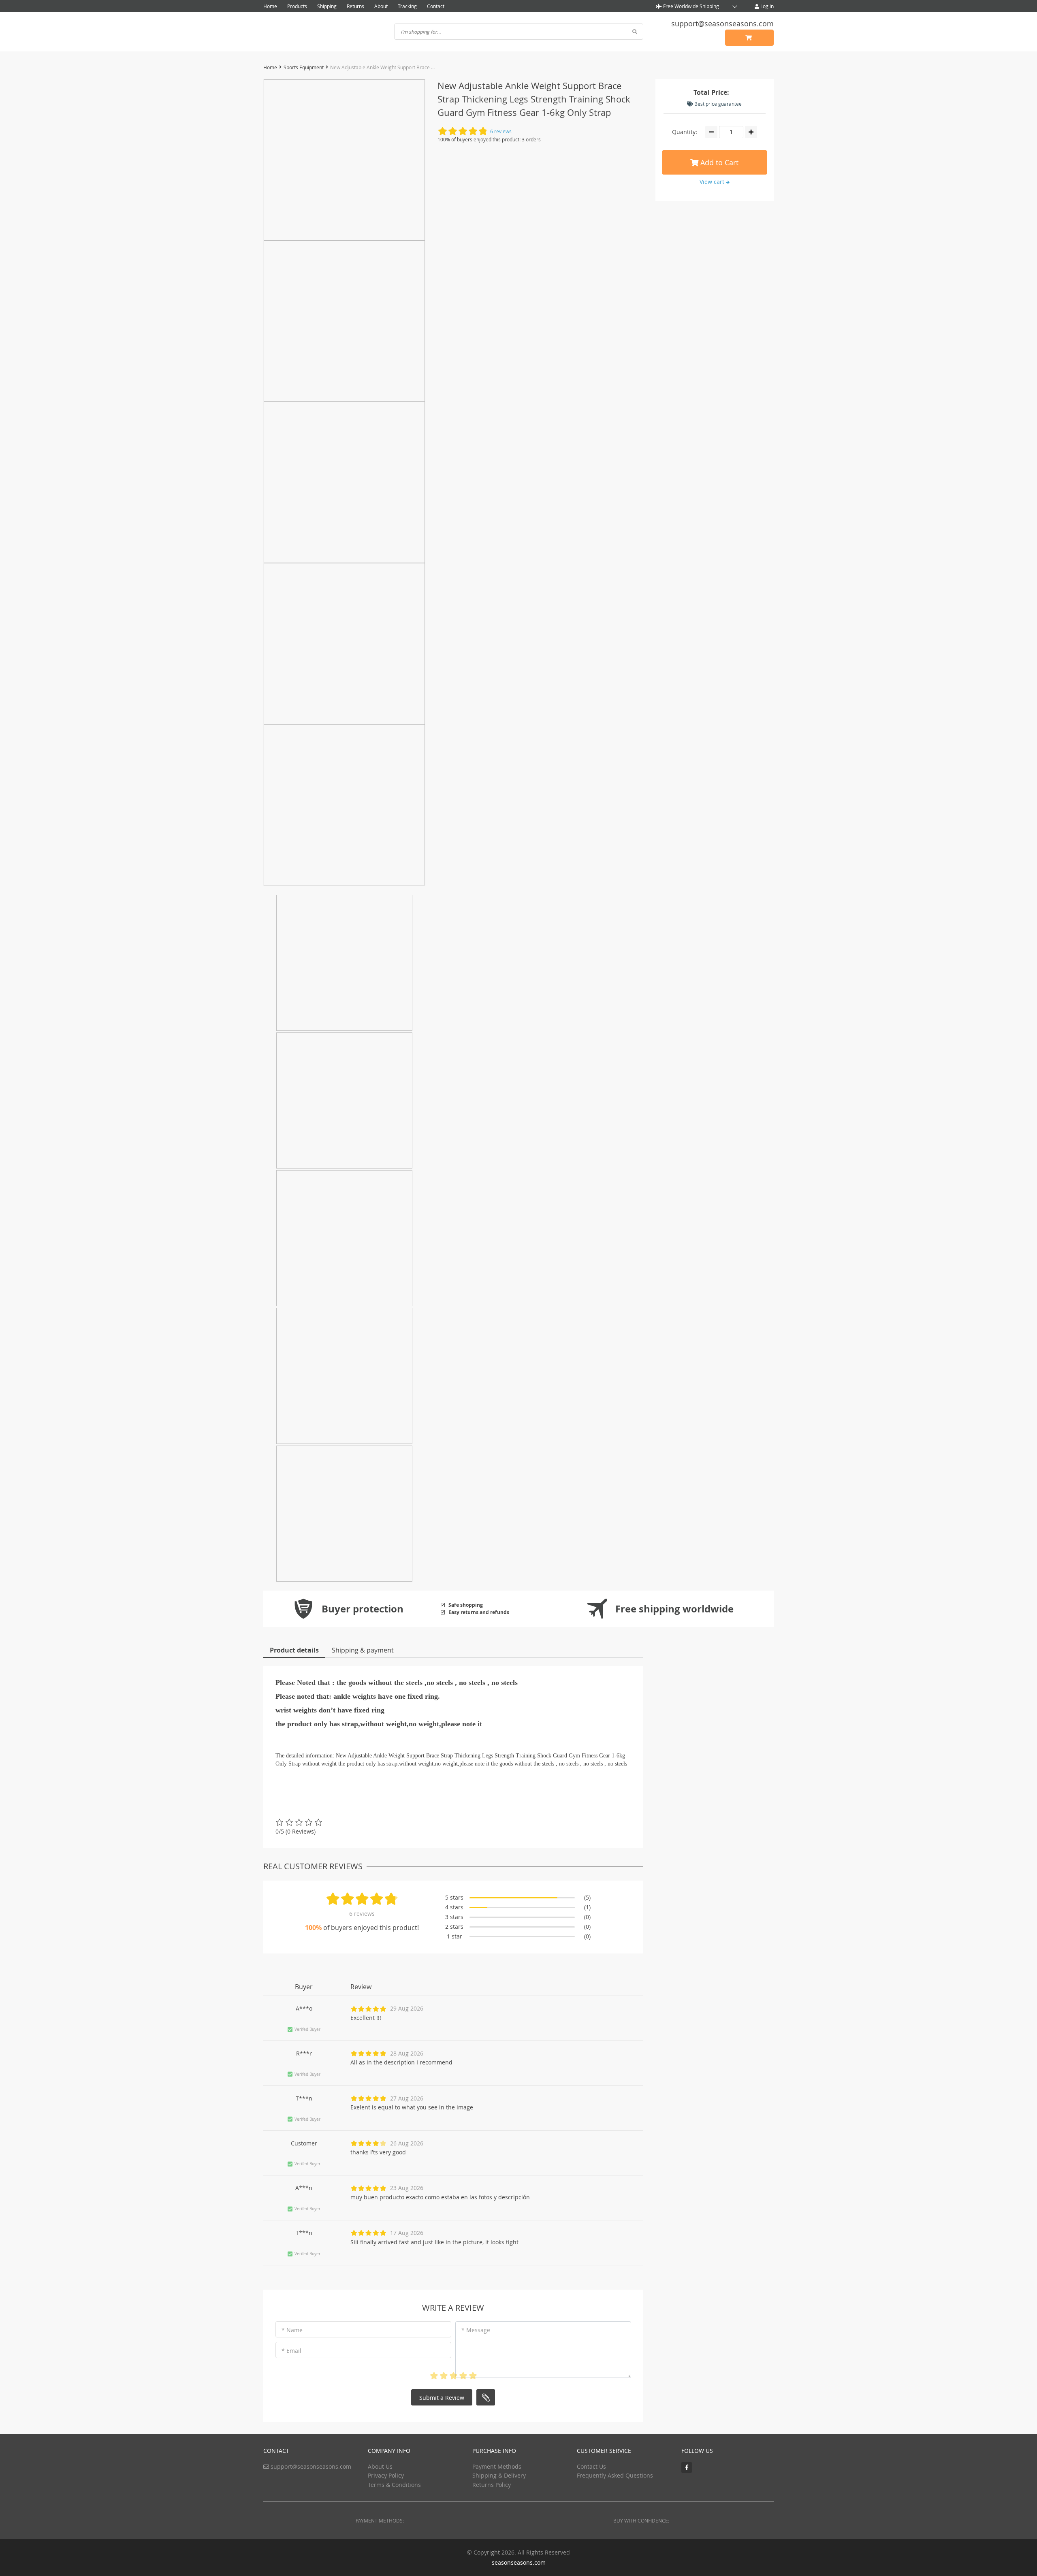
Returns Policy (492, 2485)
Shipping (327, 6)
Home (270, 6)
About (381, 6)
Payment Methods (497, 2466)
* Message (476, 2330)
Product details (294, 1650)
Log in (766, 6)
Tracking (407, 6)
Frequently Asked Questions (615, 2475)
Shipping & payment (363, 1650)
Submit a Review (442, 2398)
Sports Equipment (304, 67)
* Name (292, 2330)
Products (297, 6)
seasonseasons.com (519, 2562)
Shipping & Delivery (499, 2475)
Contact (436, 6)
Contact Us (591, 2466)
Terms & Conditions (394, 2485)
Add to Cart (718, 162)
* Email (291, 2351)
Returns (355, 6)
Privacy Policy (386, 2475)
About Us (380, 2466)
